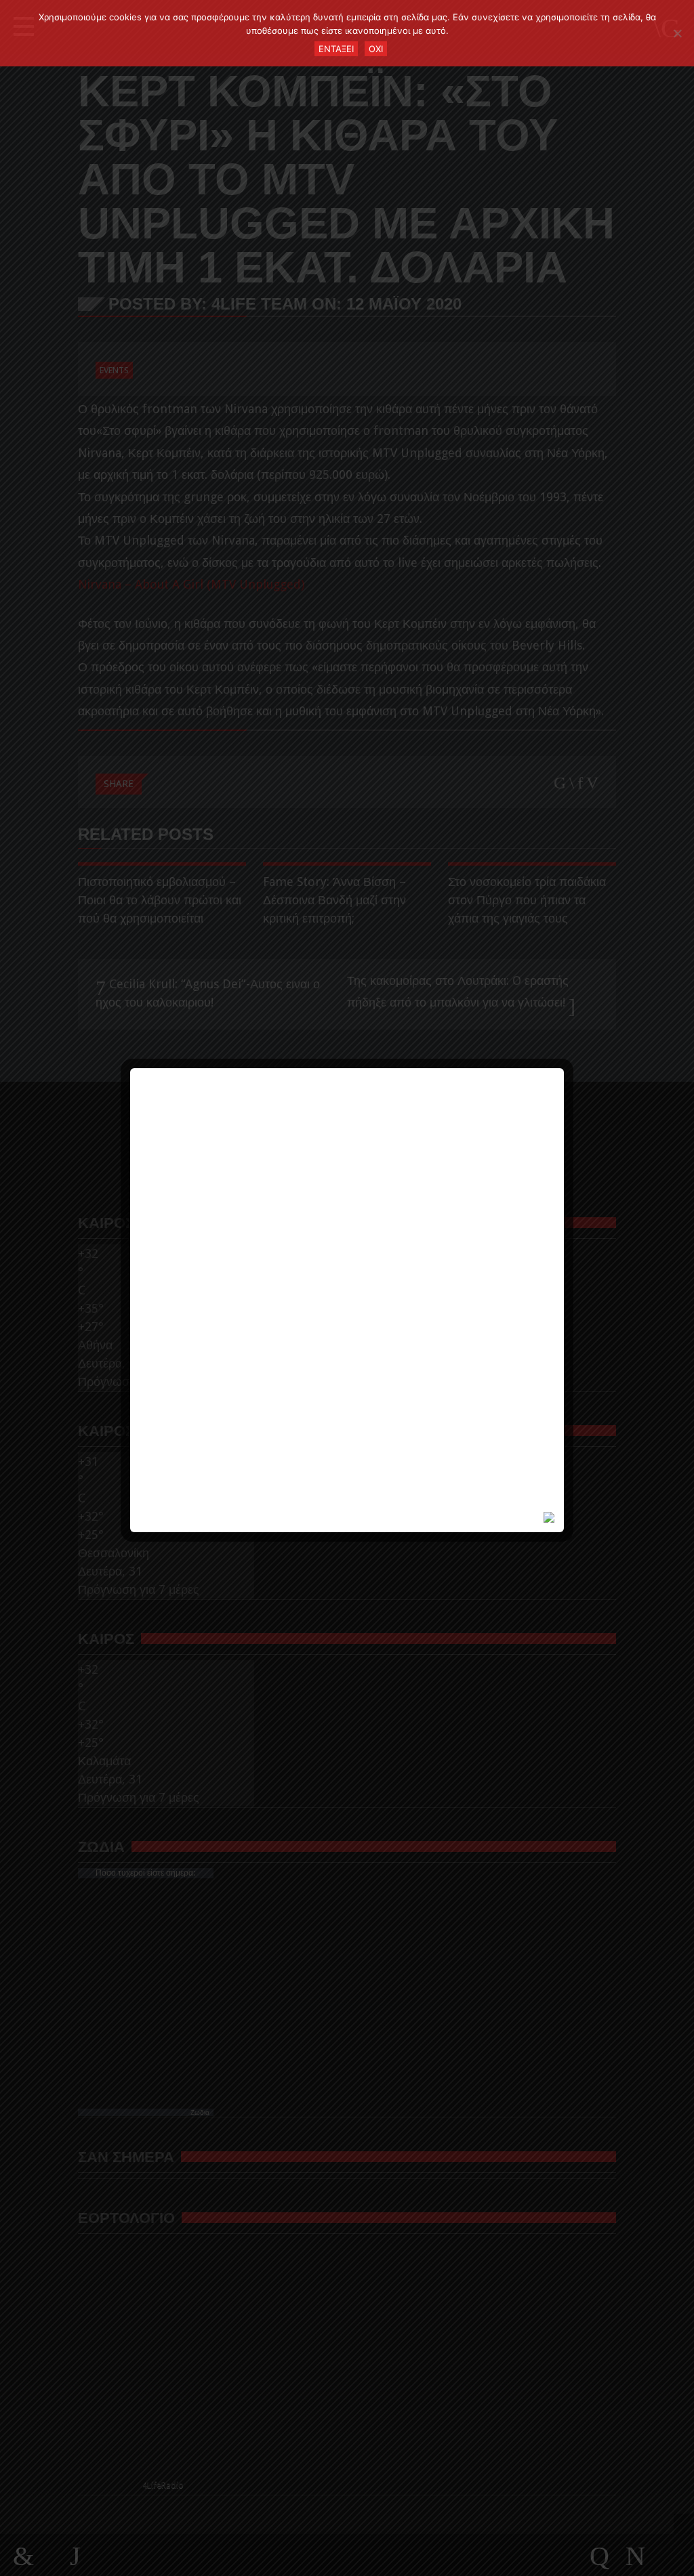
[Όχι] (677, 33)
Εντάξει (336, 49)
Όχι (376, 49)
